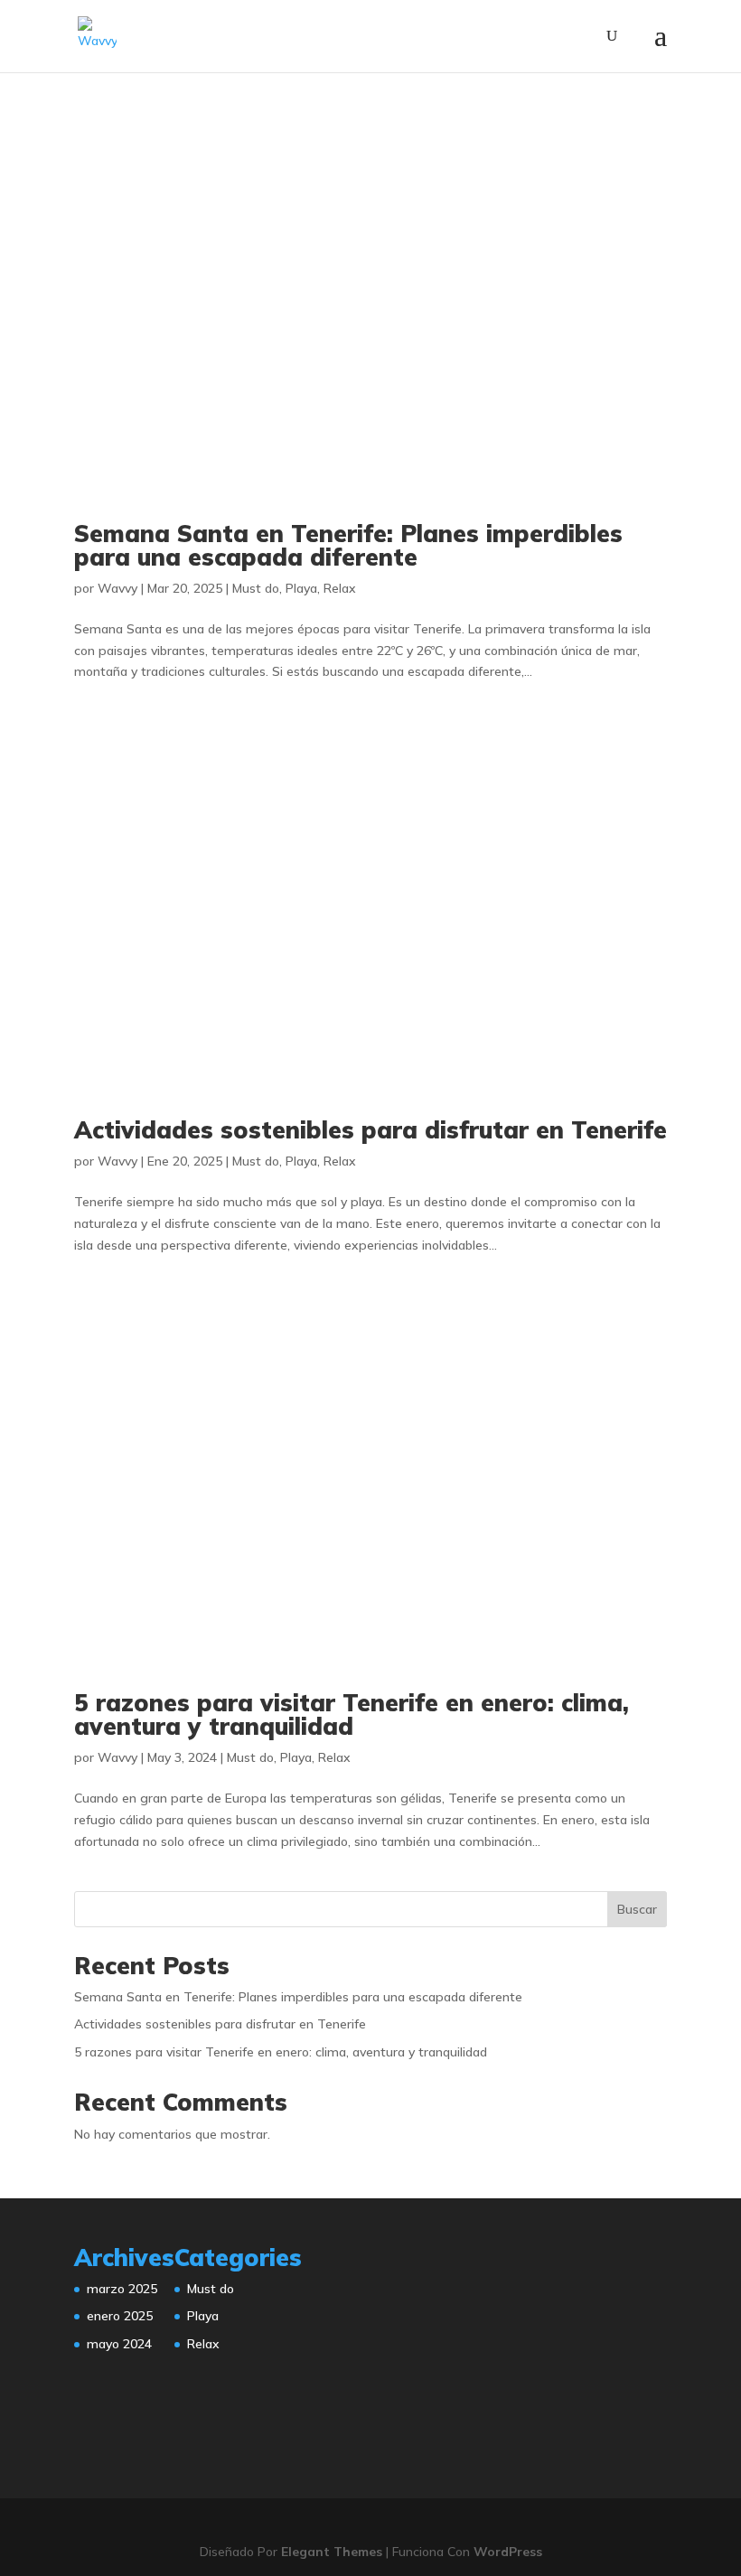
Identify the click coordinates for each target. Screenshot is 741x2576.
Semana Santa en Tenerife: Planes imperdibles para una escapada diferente (348, 545)
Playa (301, 588)
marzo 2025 (122, 2289)
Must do (256, 588)
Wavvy (117, 588)
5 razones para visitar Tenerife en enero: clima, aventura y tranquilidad (352, 1714)
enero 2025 (120, 2316)
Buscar (637, 1909)
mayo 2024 (119, 2344)
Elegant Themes (332, 2552)
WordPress (508, 2552)
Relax (340, 588)
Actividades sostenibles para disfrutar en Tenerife (370, 1130)
